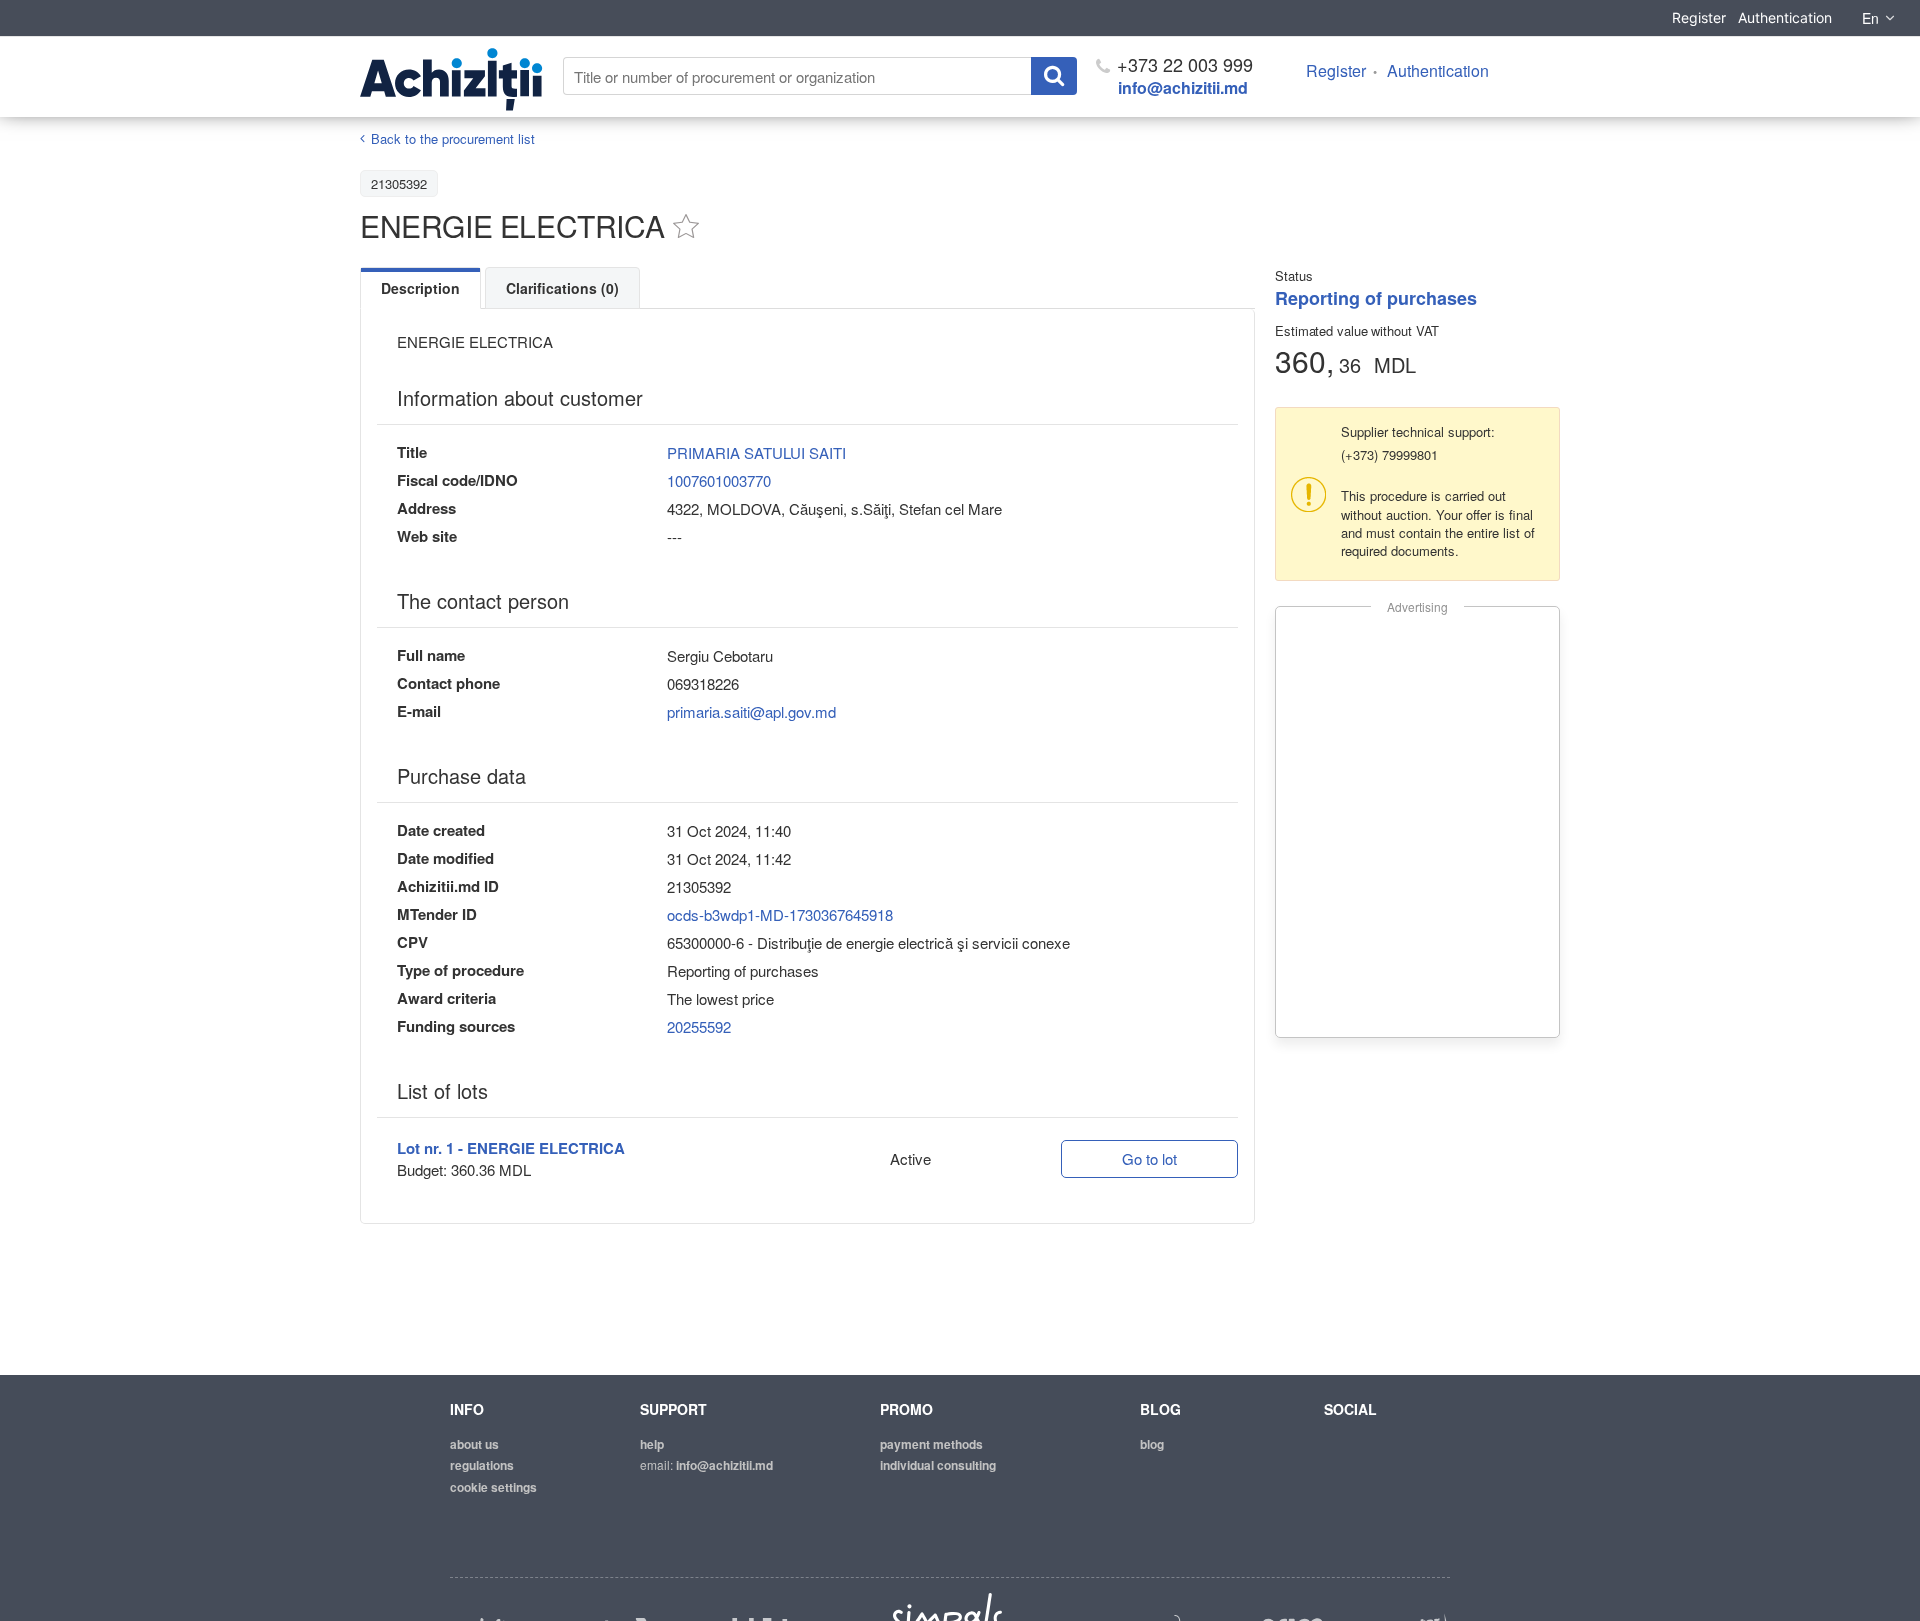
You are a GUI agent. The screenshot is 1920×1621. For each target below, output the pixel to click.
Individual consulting (938, 1465)
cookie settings (493, 1487)
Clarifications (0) (562, 288)
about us (474, 1444)
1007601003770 (719, 480)
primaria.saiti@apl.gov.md (751, 711)
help (652, 1444)
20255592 (699, 1026)
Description (420, 288)
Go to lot (1149, 1158)
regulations (482, 1465)
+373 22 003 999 (1182, 64)
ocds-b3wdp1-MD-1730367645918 (780, 914)
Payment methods (931, 1444)
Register (1699, 17)
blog (1152, 1444)
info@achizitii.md (1183, 87)
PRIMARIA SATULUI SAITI (756, 452)
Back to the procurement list (453, 138)
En (1870, 18)
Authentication (1785, 17)
